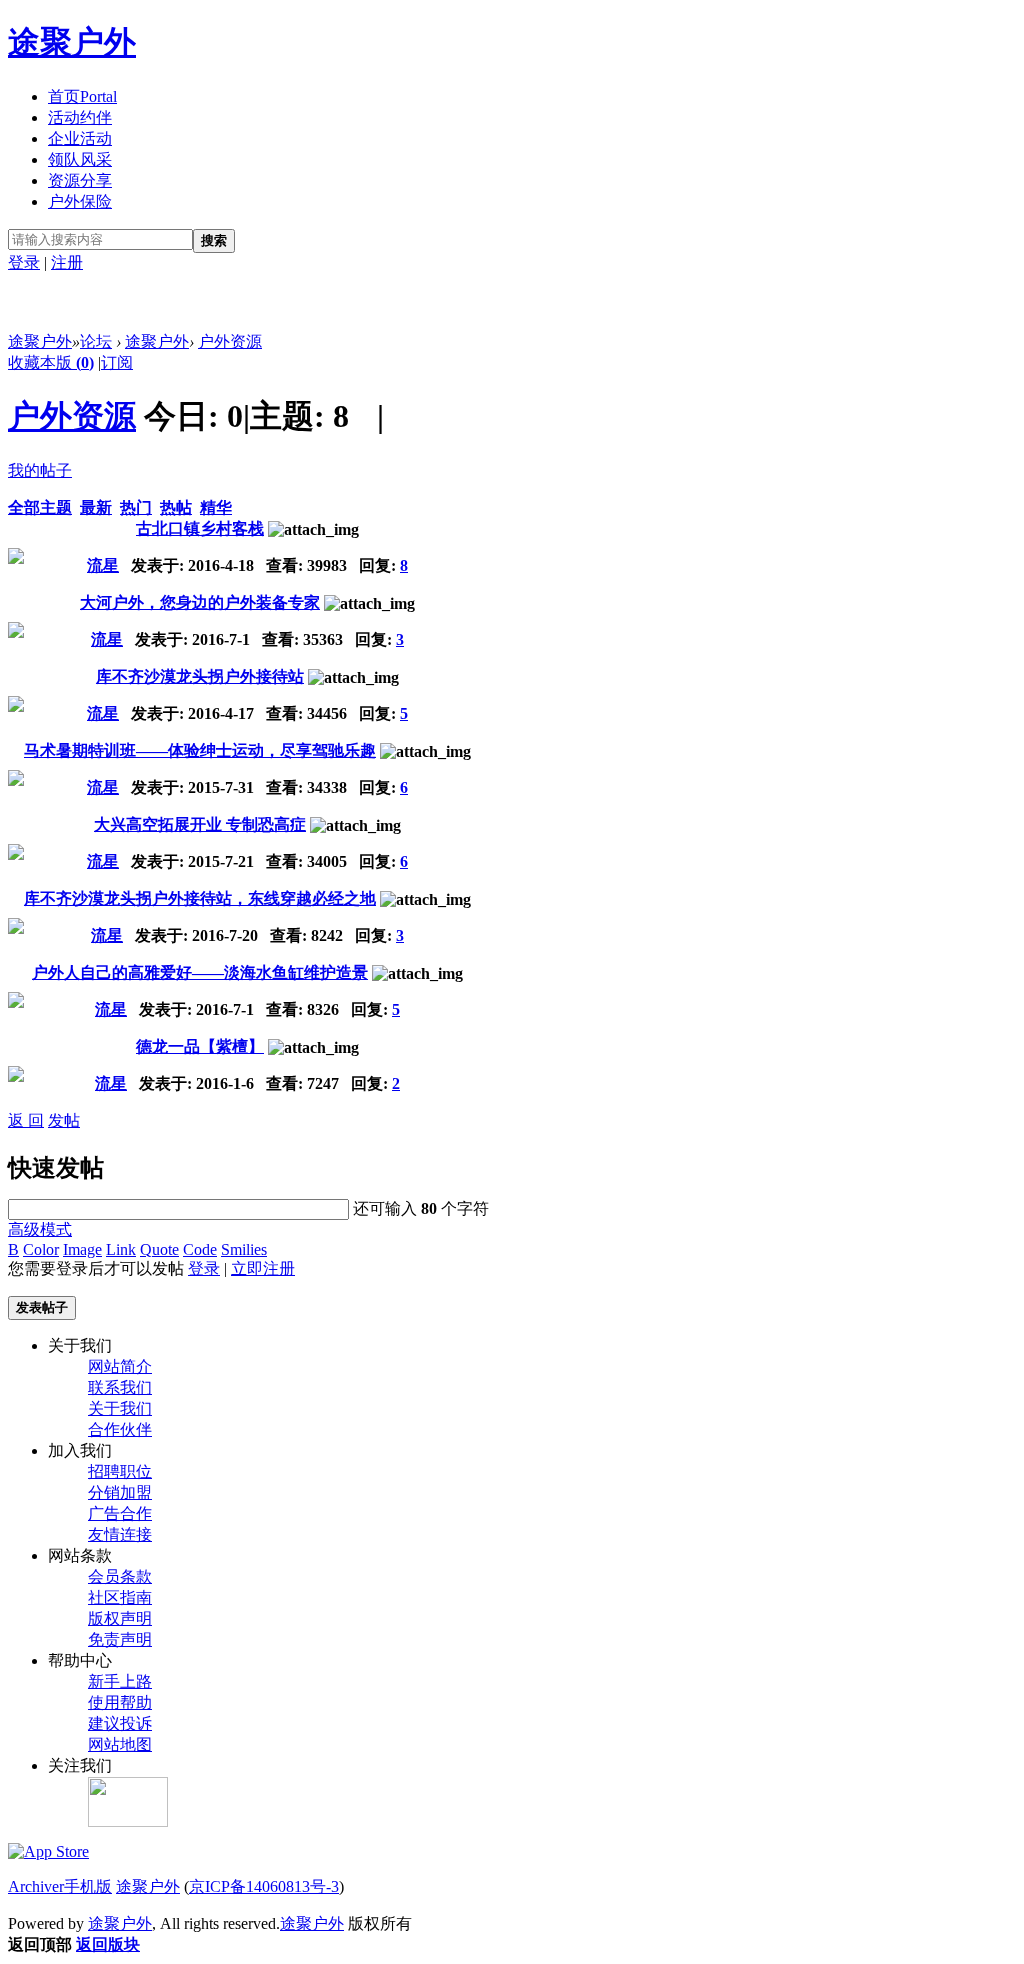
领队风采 (80, 159)
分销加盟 (120, 1492)
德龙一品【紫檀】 (200, 1046)
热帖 (176, 507)
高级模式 (40, 1229)
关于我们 (120, 1408)
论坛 (96, 341)
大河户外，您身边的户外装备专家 (200, 602)
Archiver (36, 1886)
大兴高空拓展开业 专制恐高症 (200, 824)
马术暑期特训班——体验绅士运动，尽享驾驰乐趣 (200, 750)
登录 (24, 262)
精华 (216, 507)
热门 (136, 507)
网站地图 (120, 1744)
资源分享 (80, 180)
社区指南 (120, 1597)
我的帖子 (40, 470)
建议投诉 (120, 1723)
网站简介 (120, 1366)
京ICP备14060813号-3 (264, 1886)
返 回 (26, 1120)
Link (121, 1249)
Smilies (244, 1249)
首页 (82, 96)
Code (200, 1249)
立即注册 (263, 1268)
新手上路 (120, 1681)
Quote (159, 1249)
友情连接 (120, 1534)
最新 (96, 507)
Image (82, 1249)
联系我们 (120, 1387)
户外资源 (230, 341)
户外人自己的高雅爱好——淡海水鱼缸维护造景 (200, 972)
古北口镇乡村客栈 (200, 528)
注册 (67, 262)
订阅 (117, 362)
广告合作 (120, 1513)
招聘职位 (120, 1471)
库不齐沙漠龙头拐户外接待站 (200, 676)
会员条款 (120, 1576)
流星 (103, 565)
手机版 (88, 1886)
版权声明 (120, 1618)
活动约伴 (80, 117)
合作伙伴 (120, 1429)
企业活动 (80, 138)
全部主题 (40, 507)
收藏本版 (51, 362)
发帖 (64, 1120)
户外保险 (80, 201)
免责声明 (120, 1639)
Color (41, 1249)
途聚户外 (72, 42)
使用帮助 (120, 1702)
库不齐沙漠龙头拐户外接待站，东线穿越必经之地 (200, 898)
